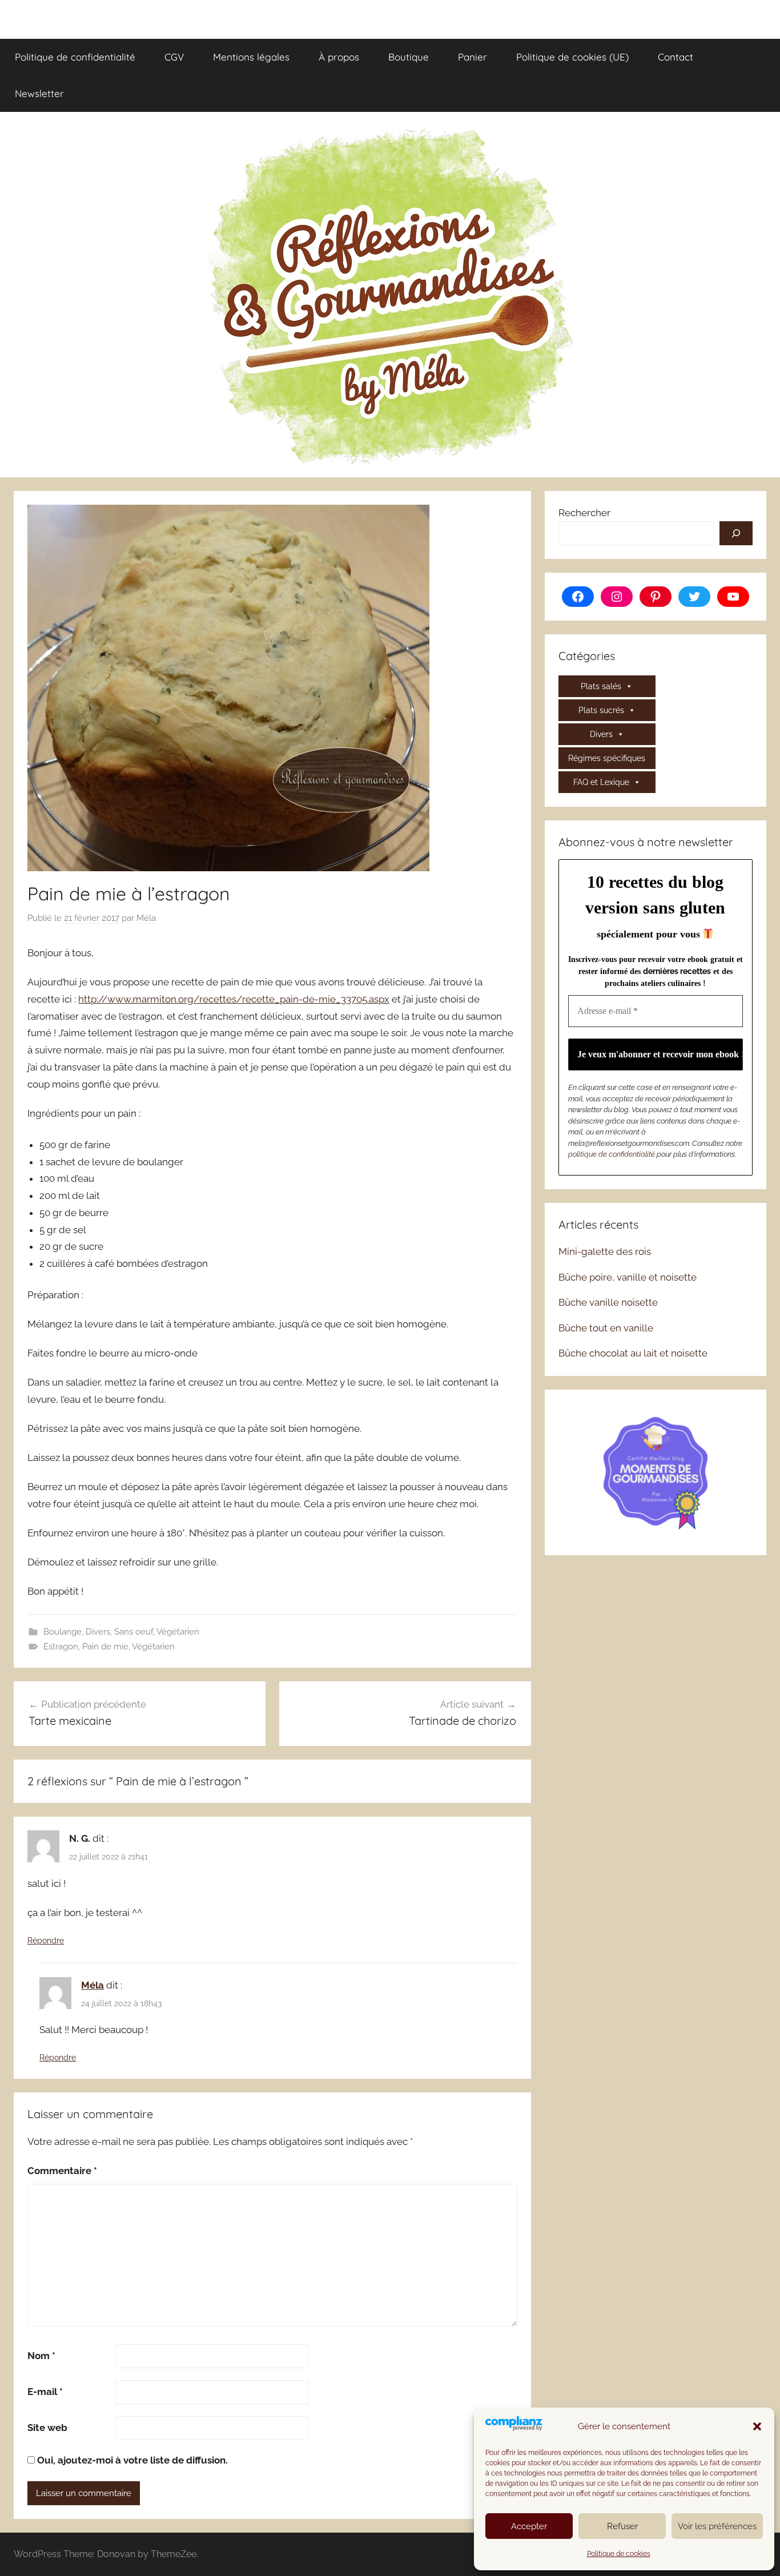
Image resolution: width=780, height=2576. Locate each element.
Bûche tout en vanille (606, 1328)
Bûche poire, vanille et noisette (628, 1277)
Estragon (61, 1647)
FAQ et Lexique (601, 782)
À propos (339, 57)
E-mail (45, 2392)
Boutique (409, 57)
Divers (98, 1632)
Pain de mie (105, 1647)
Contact (676, 57)
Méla (146, 918)
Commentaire (62, 2171)
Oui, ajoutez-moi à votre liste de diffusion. (131, 2460)
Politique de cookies (619, 2554)
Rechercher (584, 513)
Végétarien (178, 1632)
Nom (41, 2356)
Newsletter (39, 93)
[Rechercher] (736, 533)
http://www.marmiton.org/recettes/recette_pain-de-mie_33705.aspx (234, 999)
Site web (47, 2428)
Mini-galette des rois (605, 1251)
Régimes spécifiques (607, 758)
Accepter (529, 2526)
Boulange (63, 1632)
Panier (473, 57)
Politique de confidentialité (75, 57)
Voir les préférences (717, 2526)
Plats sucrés (601, 710)
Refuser (622, 2526)
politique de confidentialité (612, 1154)
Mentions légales (251, 57)
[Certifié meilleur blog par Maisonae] (656, 1471)
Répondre (46, 1941)
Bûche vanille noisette (608, 1302)
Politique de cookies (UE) (572, 57)
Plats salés (601, 686)
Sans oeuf (134, 1632)
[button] (757, 2426)
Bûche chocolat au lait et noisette (633, 1353)
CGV (174, 57)
